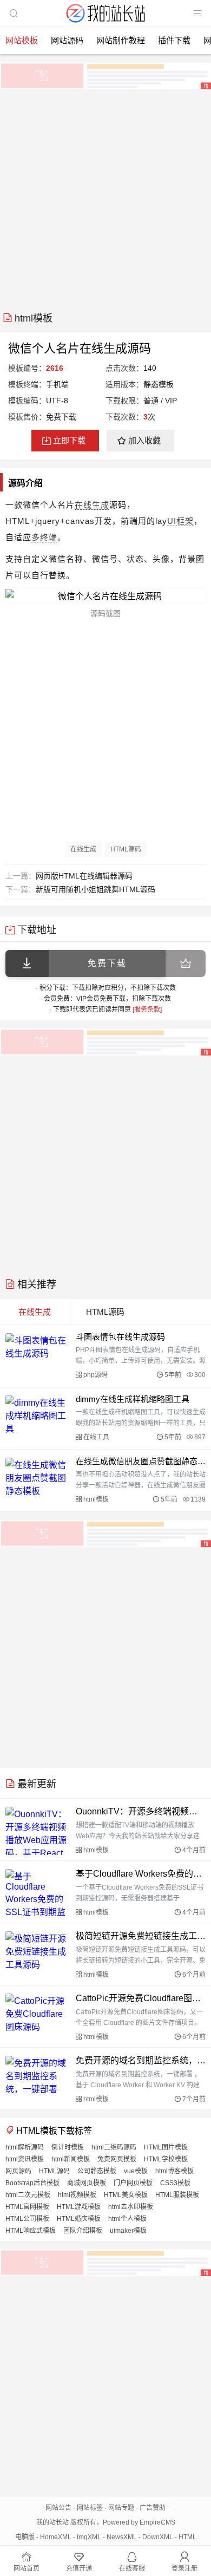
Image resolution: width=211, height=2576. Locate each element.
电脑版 (25, 2537)
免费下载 (107, 963)
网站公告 (58, 2508)
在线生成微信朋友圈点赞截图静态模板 (141, 1461)
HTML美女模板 (126, 2195)
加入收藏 (144, 440)
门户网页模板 (133, 2183)
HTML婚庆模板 (79, 2219)
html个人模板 (127, 2219)
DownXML (158, 2537)
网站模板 (22, 40)
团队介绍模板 (83, 2231)
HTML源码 (126, 849)
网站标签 (90, 2508)
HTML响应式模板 (31, 2231)
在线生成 (92, 505)
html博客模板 (174, 2171)
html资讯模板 (25, 2159)
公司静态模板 (97, 2171)
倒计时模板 (68, 2147)
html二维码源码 (114, 2147)
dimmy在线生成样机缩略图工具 (133, 1399)
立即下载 (69, 440)
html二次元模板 (28, 2195)
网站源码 (67, 40)
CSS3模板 (175, 2183)
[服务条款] (147, 1010)
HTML (187, 2537)
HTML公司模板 (27, 2219)
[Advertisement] (105, 196)
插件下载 (174, 40)
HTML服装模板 (177, 2195)
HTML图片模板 (166, 2147)
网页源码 (18, 2171)
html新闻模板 (71, 2159)
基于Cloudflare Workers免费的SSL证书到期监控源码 (141, 1874)
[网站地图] (197, 14)
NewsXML (122, 2537)
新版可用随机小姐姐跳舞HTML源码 (95, 889)
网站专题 (121, 2508)
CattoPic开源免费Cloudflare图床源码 (141, 1998)
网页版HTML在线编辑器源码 (84, 876)
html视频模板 (77, 2195)
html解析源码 (25, 2147)
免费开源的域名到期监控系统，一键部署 (141, 2060)
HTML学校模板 (166, 2159)
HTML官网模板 (27, 2207)
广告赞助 (153, 2508)
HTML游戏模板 (79, 2207)
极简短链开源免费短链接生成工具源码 (141, 1936)
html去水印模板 (131, 2207)
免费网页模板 (117, 2159)
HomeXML (56, 2537)
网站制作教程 (121, 40)
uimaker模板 (128, 2231)
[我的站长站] (105, 24)
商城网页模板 (87, 2183)
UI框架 (180, 521)
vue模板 (136, 2171)
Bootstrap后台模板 (32, 2183)
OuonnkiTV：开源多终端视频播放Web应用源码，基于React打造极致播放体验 (141, 1811)
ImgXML (89, 2537)
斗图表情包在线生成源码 (120, 1337)
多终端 (44, 537)
